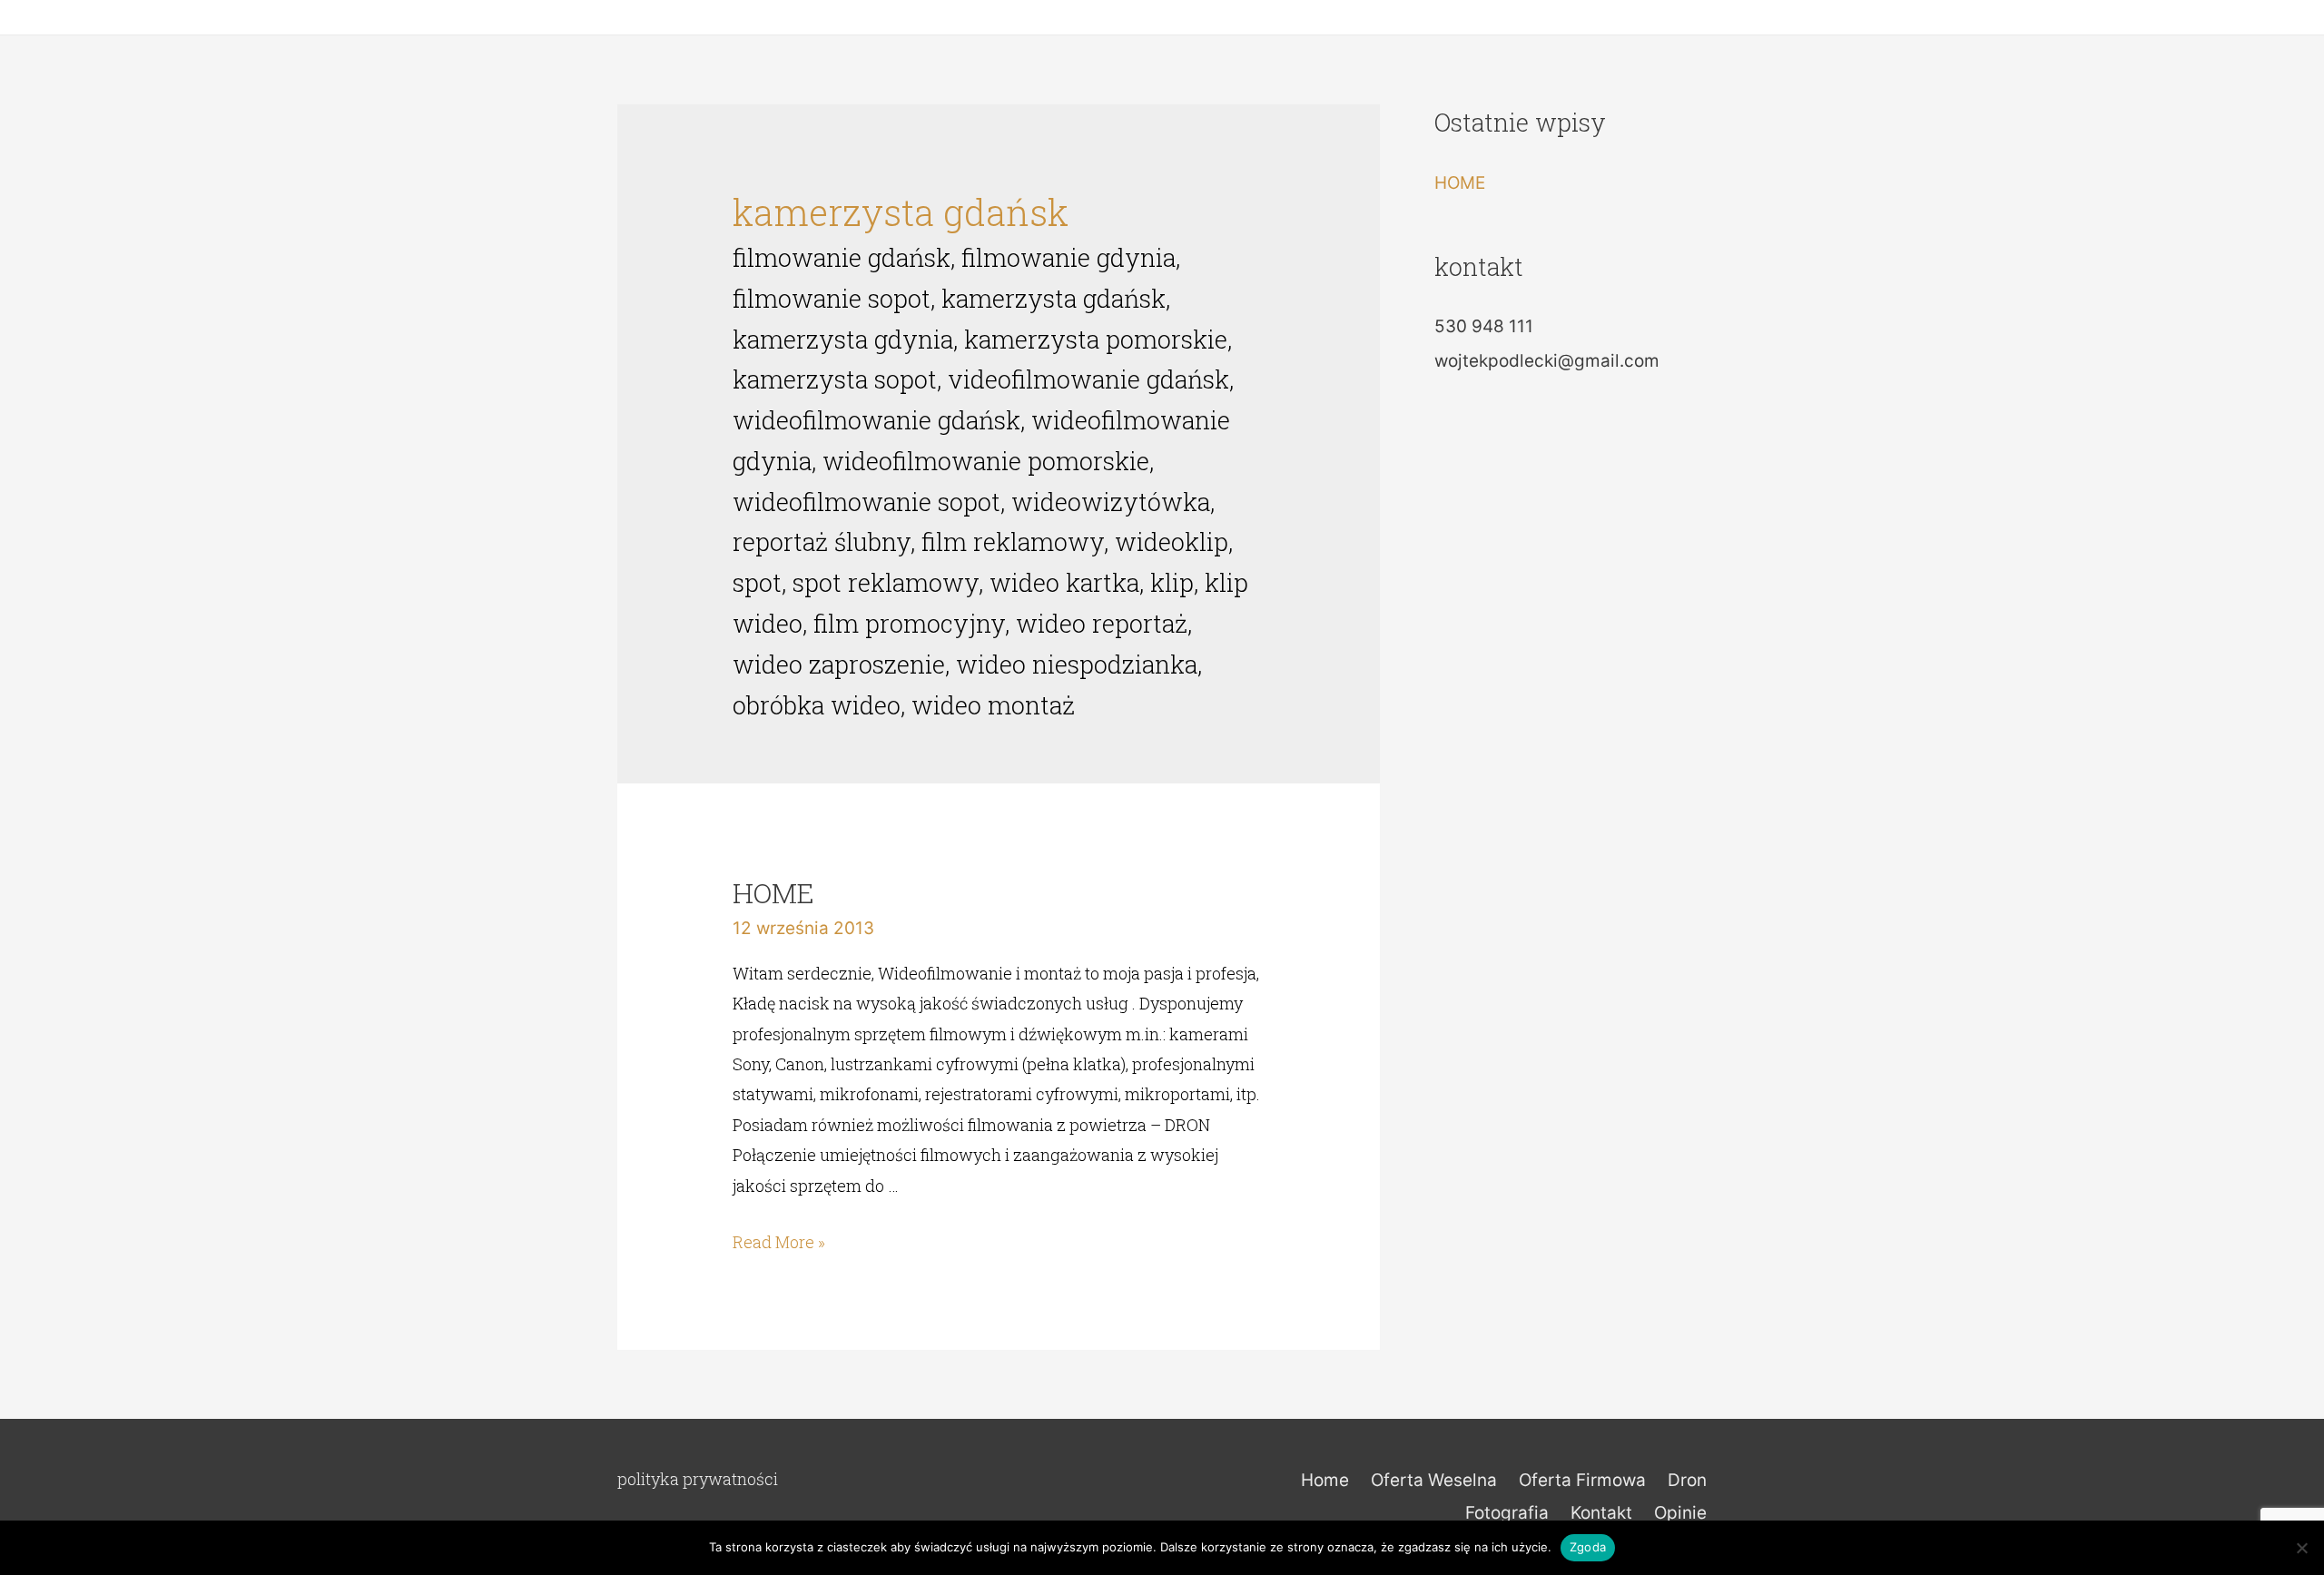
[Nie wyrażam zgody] (2301, 1548)
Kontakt (1601, 1513)
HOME (773, 893)
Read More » (779, 1242)
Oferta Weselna (1434, 1480)
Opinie (1680, 1513)
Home (1325, 1480)
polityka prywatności (698, 1479)
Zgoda (1588, 1547)
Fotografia (1507, 1513)
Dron (1687, 1480)
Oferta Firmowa (1582, 1480)
